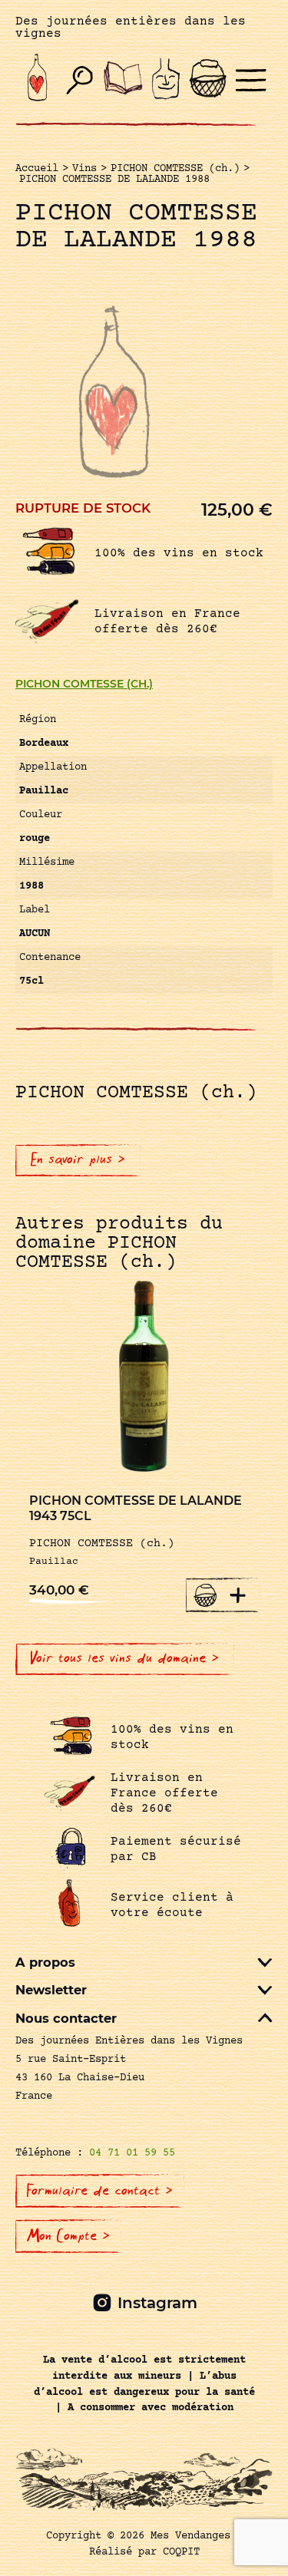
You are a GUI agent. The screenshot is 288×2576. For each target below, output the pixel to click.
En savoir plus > (78, 1159)
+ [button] (238, 1595)
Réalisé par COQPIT (144, 2552)
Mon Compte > (68, 2236)
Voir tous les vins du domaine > (125, 1658)
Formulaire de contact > (100, 2191)
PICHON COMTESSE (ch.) (84, 684)
